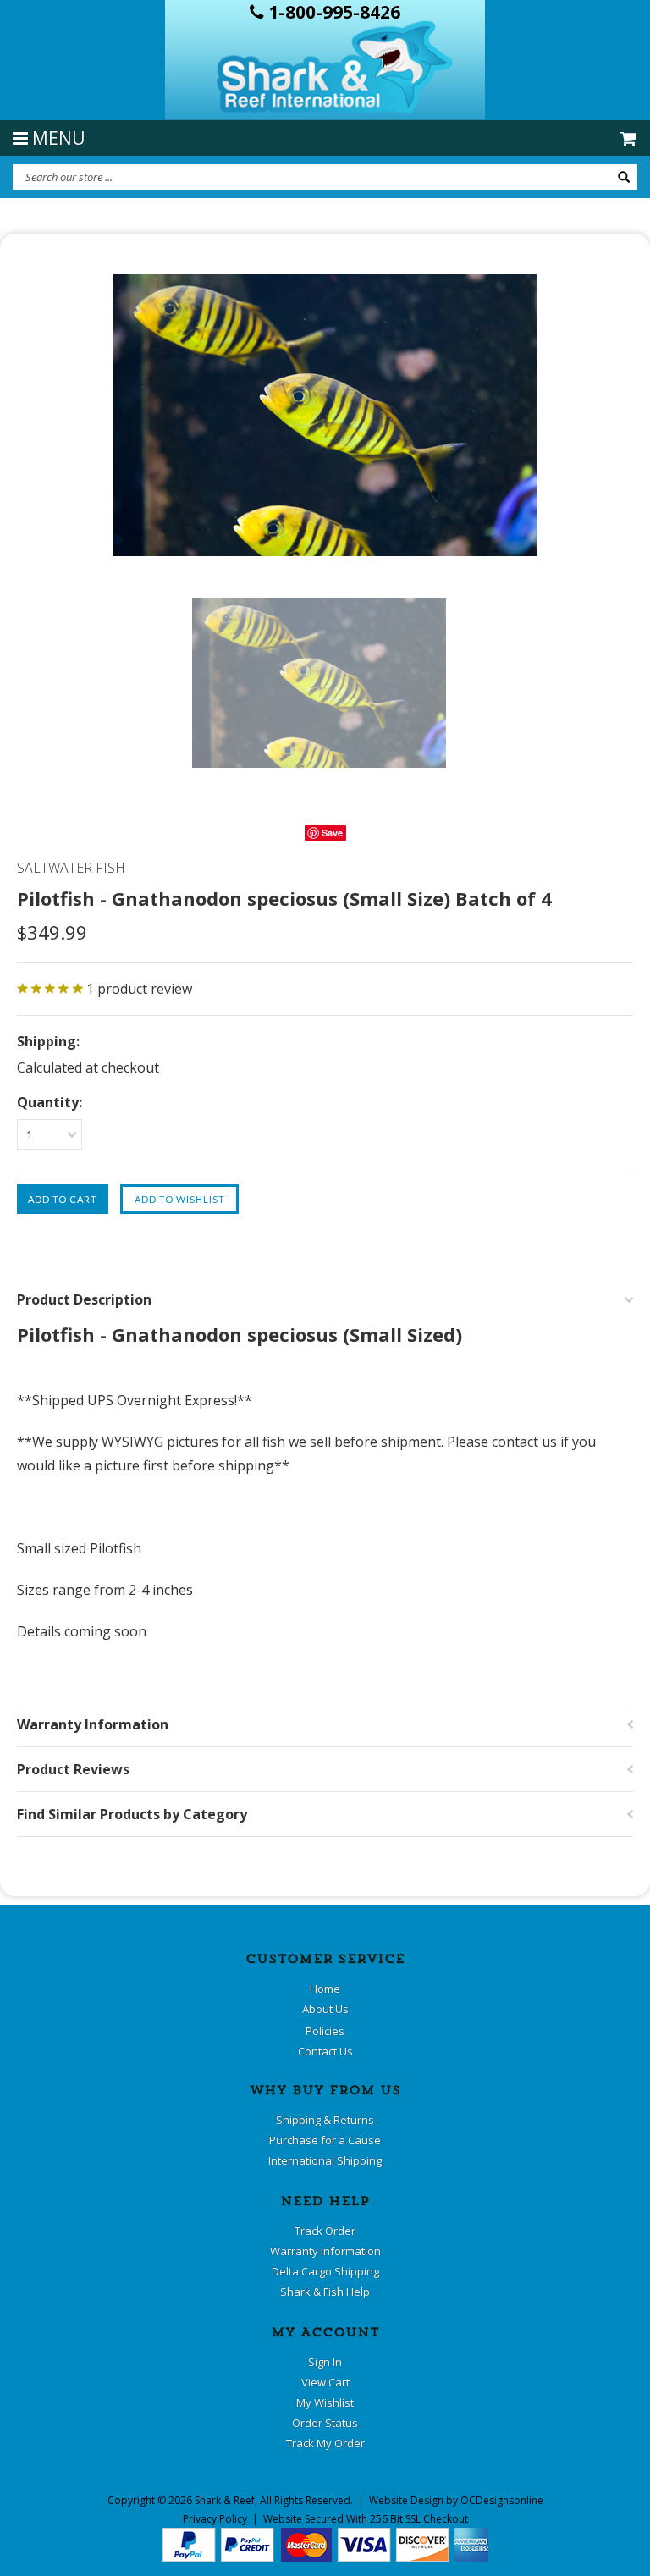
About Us (325, 2009)
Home (325, 1989)
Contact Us (325, 2051)
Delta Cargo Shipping (325, 2271)
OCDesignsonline (502, 2500)
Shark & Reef (225, 2500)
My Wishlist (325, 2402)
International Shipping (325, 2160)
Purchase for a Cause (325, 2140)
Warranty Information (325, 2251)
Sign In (325, 2362)
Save (332, 833)
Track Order (325, 2231)
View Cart (325, 2382)
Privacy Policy (215, 2519)
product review (139, 989)
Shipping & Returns (325, 2120)
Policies (325, 2031)
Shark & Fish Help (325, 2292)
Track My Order (325, 2443)
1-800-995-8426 (332, 12)
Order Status (325, 2423)
